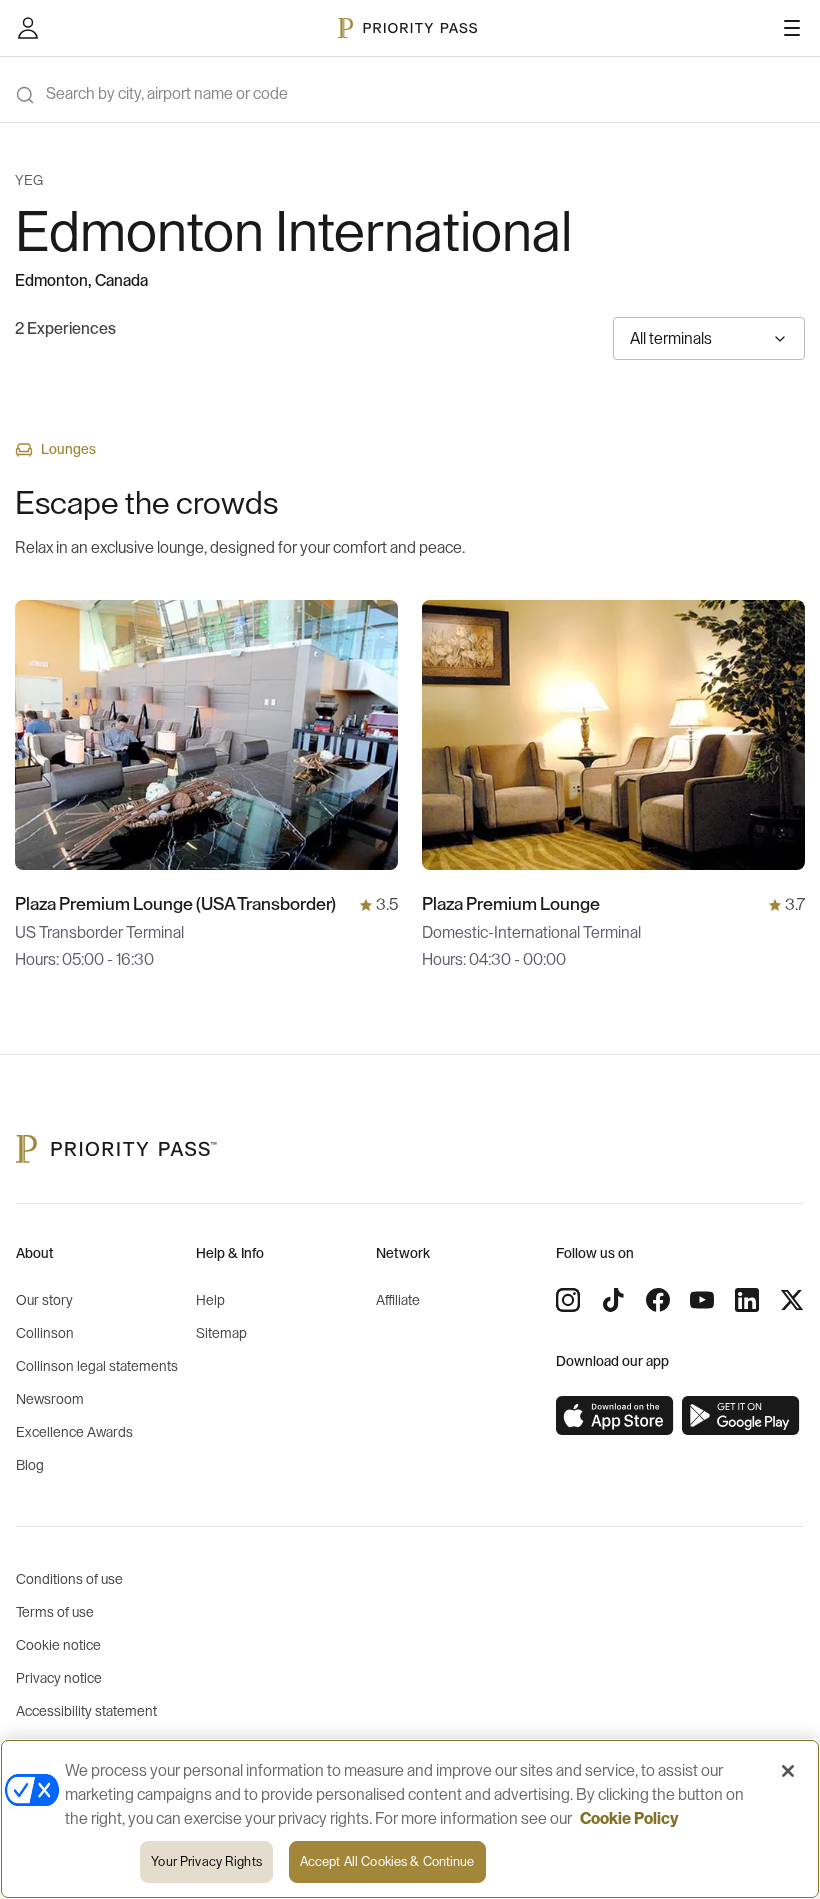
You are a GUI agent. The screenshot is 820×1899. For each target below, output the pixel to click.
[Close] (788, 1771)
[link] (615, 1416)
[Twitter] (792, 1300)
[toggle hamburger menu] (792, 28)
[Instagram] (568, 1300)
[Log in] (28, 28)
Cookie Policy (629, 1819)
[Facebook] (658, 1300)
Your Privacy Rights (206, 1861)
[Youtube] (702, 1300)
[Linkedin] (747, 1300)
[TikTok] (613, 1300)
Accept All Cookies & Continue (387, 1861)
